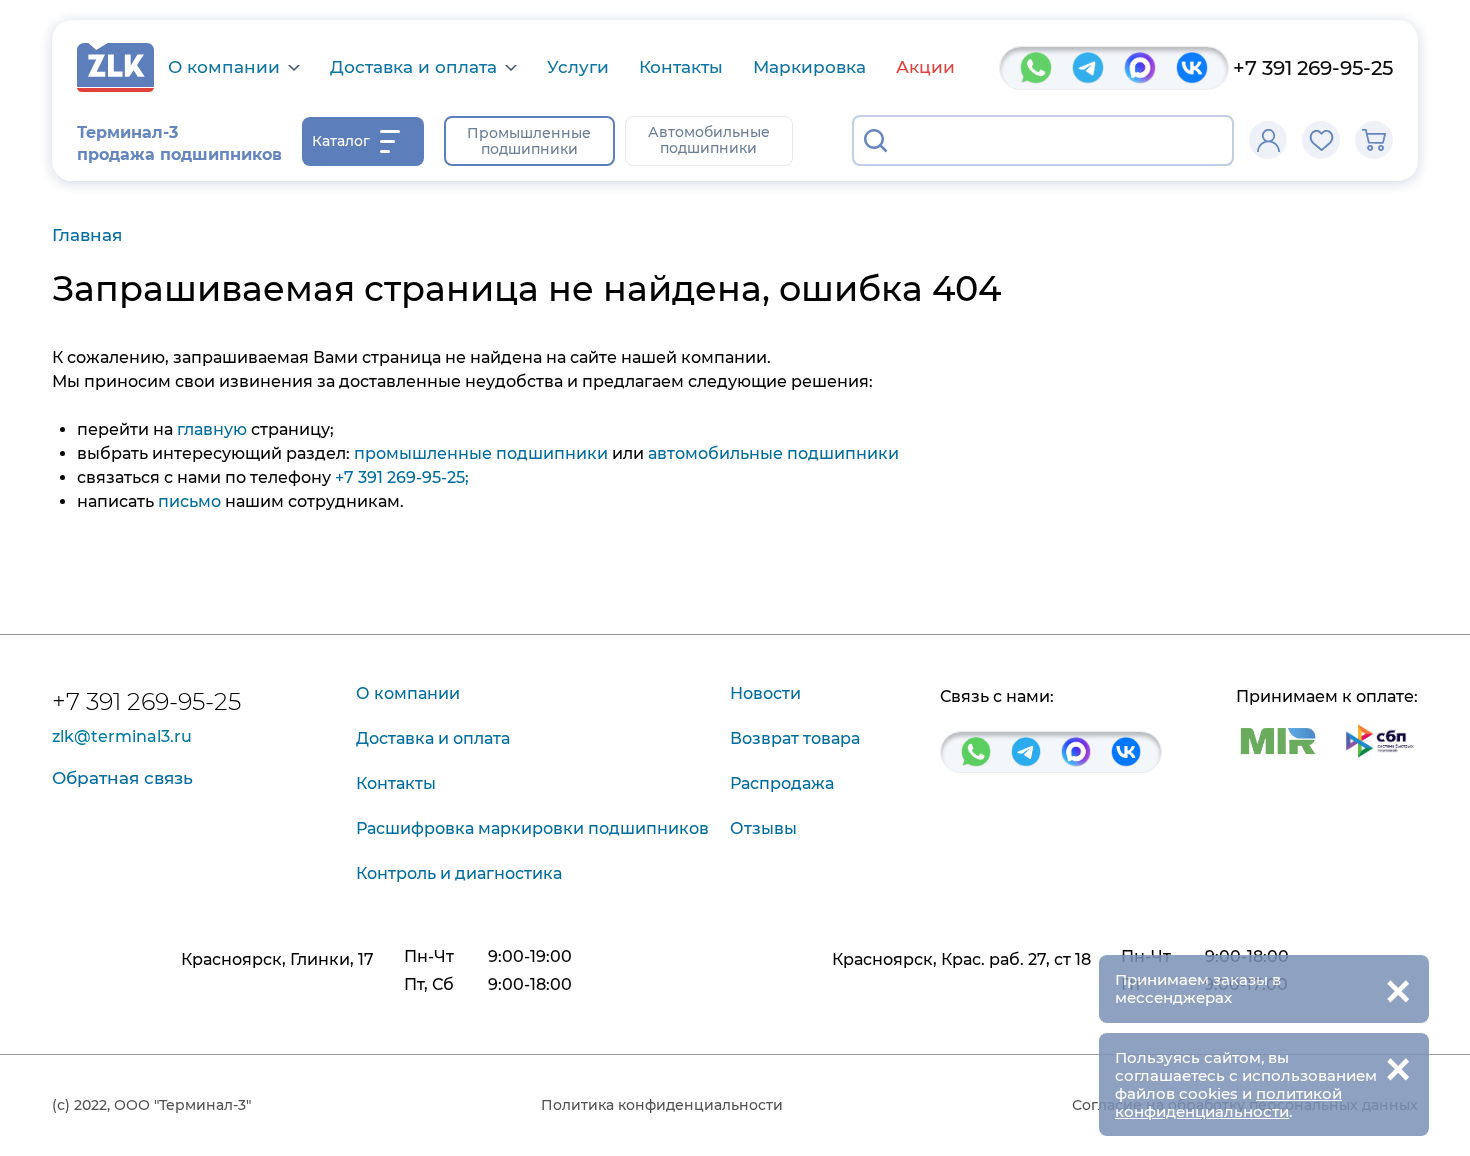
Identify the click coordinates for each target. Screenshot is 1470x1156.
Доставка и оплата (413, 67)
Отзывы (763, 828)
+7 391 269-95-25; (402, 477)
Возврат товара (795, 738)
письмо (189, 501)
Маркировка (809, 67)
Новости (765, 693)
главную (212, 429)
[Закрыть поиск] (1206, 141)
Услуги (578, 67)
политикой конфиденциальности (1228, 1102)
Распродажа (782, 783)
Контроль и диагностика (459, 873)
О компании (224, 67)
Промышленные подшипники (529, 141)
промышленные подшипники (481, 453)
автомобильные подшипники (773, 453)
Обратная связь (122, 778)
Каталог (341, 141)
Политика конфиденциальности (662, 1105)
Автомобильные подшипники (709, 140)
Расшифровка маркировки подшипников (532, 828)
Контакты (681, 67)
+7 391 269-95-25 (1313, 68)
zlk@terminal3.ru (122, 737)
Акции (925, 67)
